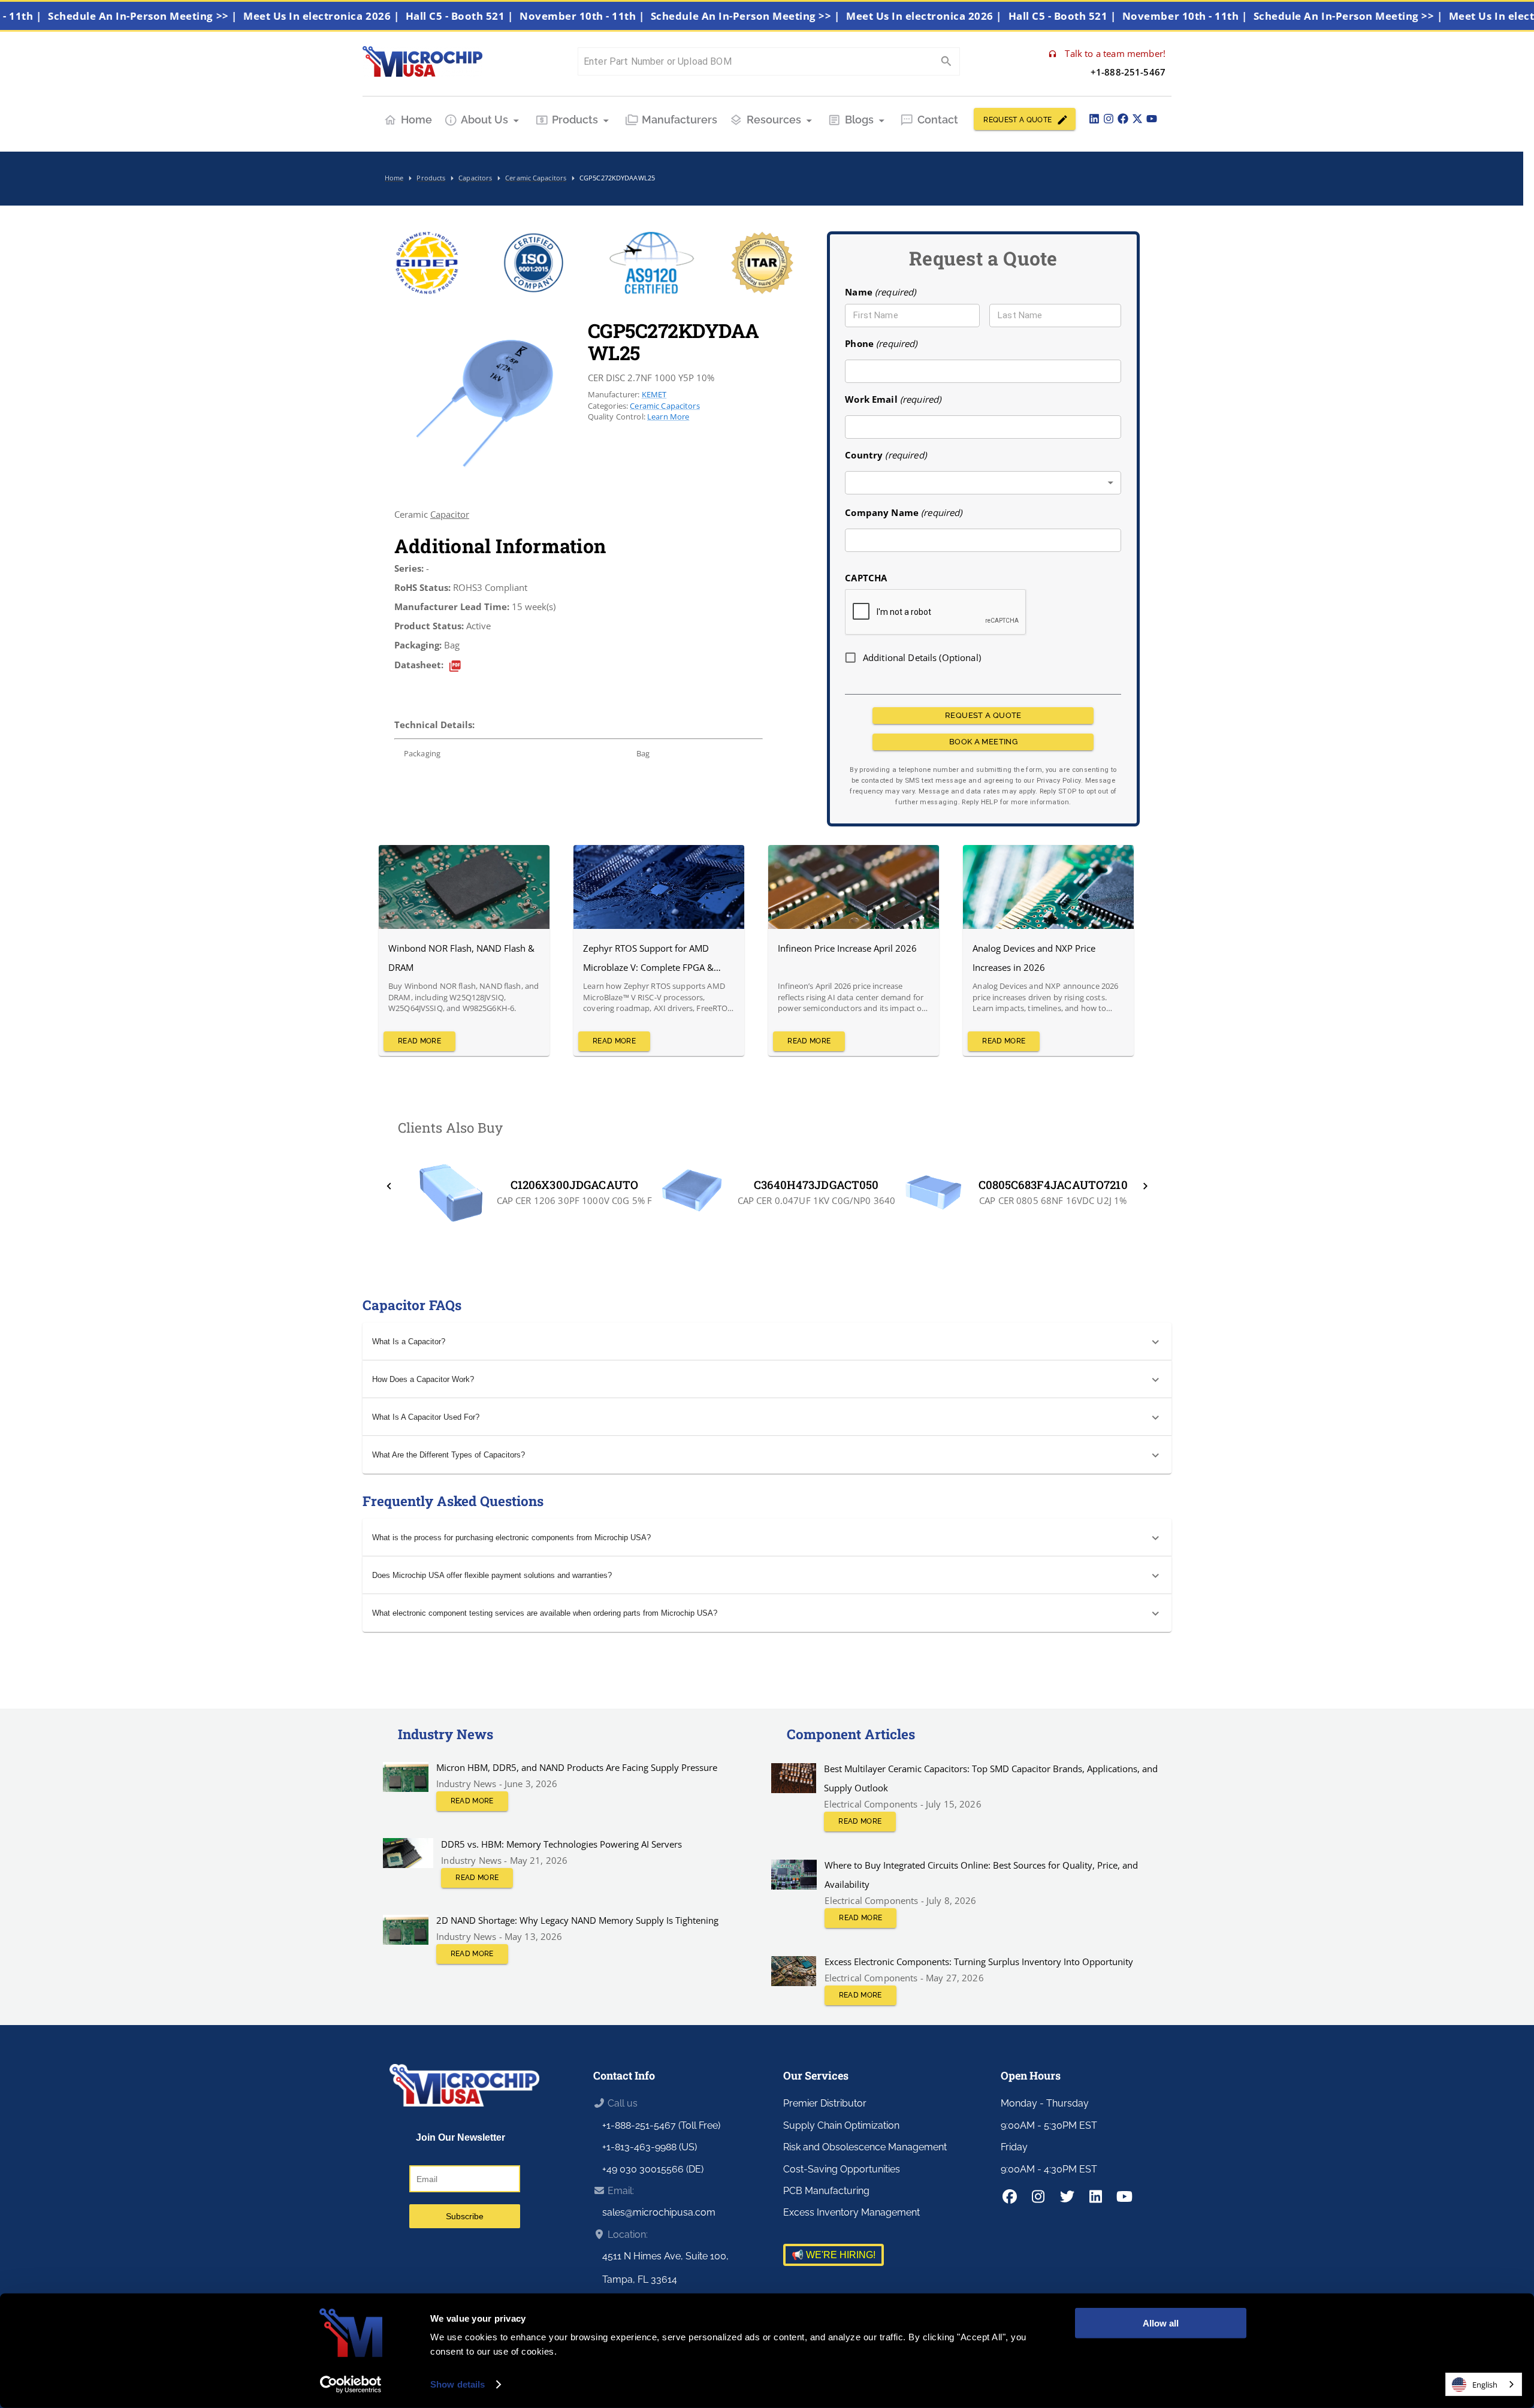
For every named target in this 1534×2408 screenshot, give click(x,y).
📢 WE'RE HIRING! (834, 2255)
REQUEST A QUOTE (1017, 120)
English (1485, 2385)
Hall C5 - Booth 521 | (512, 16)
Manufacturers (680, 120)
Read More (419, 1041)
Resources (774, 120)
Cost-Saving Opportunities (842, 2169)
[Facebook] (1123, 119)
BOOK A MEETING (983, 742)
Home (416, 120)
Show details (458, 2384)
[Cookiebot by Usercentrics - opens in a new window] (351, 2385)
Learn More (668, 417)
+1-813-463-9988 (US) (650, 2147)
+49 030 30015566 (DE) (653, 2169)
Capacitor (450, 514)
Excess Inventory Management (851, 2212)
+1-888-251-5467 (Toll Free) (661, 2125)
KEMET (654, 394)
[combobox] (983, 483)
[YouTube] (1152, 119)
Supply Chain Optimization (841, 2125)
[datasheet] (455, 666)
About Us (484, 120)
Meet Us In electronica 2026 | (374, 16)
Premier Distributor (825, 2103)
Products (575, 120)
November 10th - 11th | (634, 16)
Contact (938, 120)
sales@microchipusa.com (659, 2212)
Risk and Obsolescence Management (865, 2147)
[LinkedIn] (1094, 119)
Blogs (859, 120)
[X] (1137, 119)
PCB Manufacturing (826, 2191)
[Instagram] (1109, 119)
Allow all (1161, 2323)
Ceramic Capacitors (665, 406)
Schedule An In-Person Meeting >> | (195, 16)
